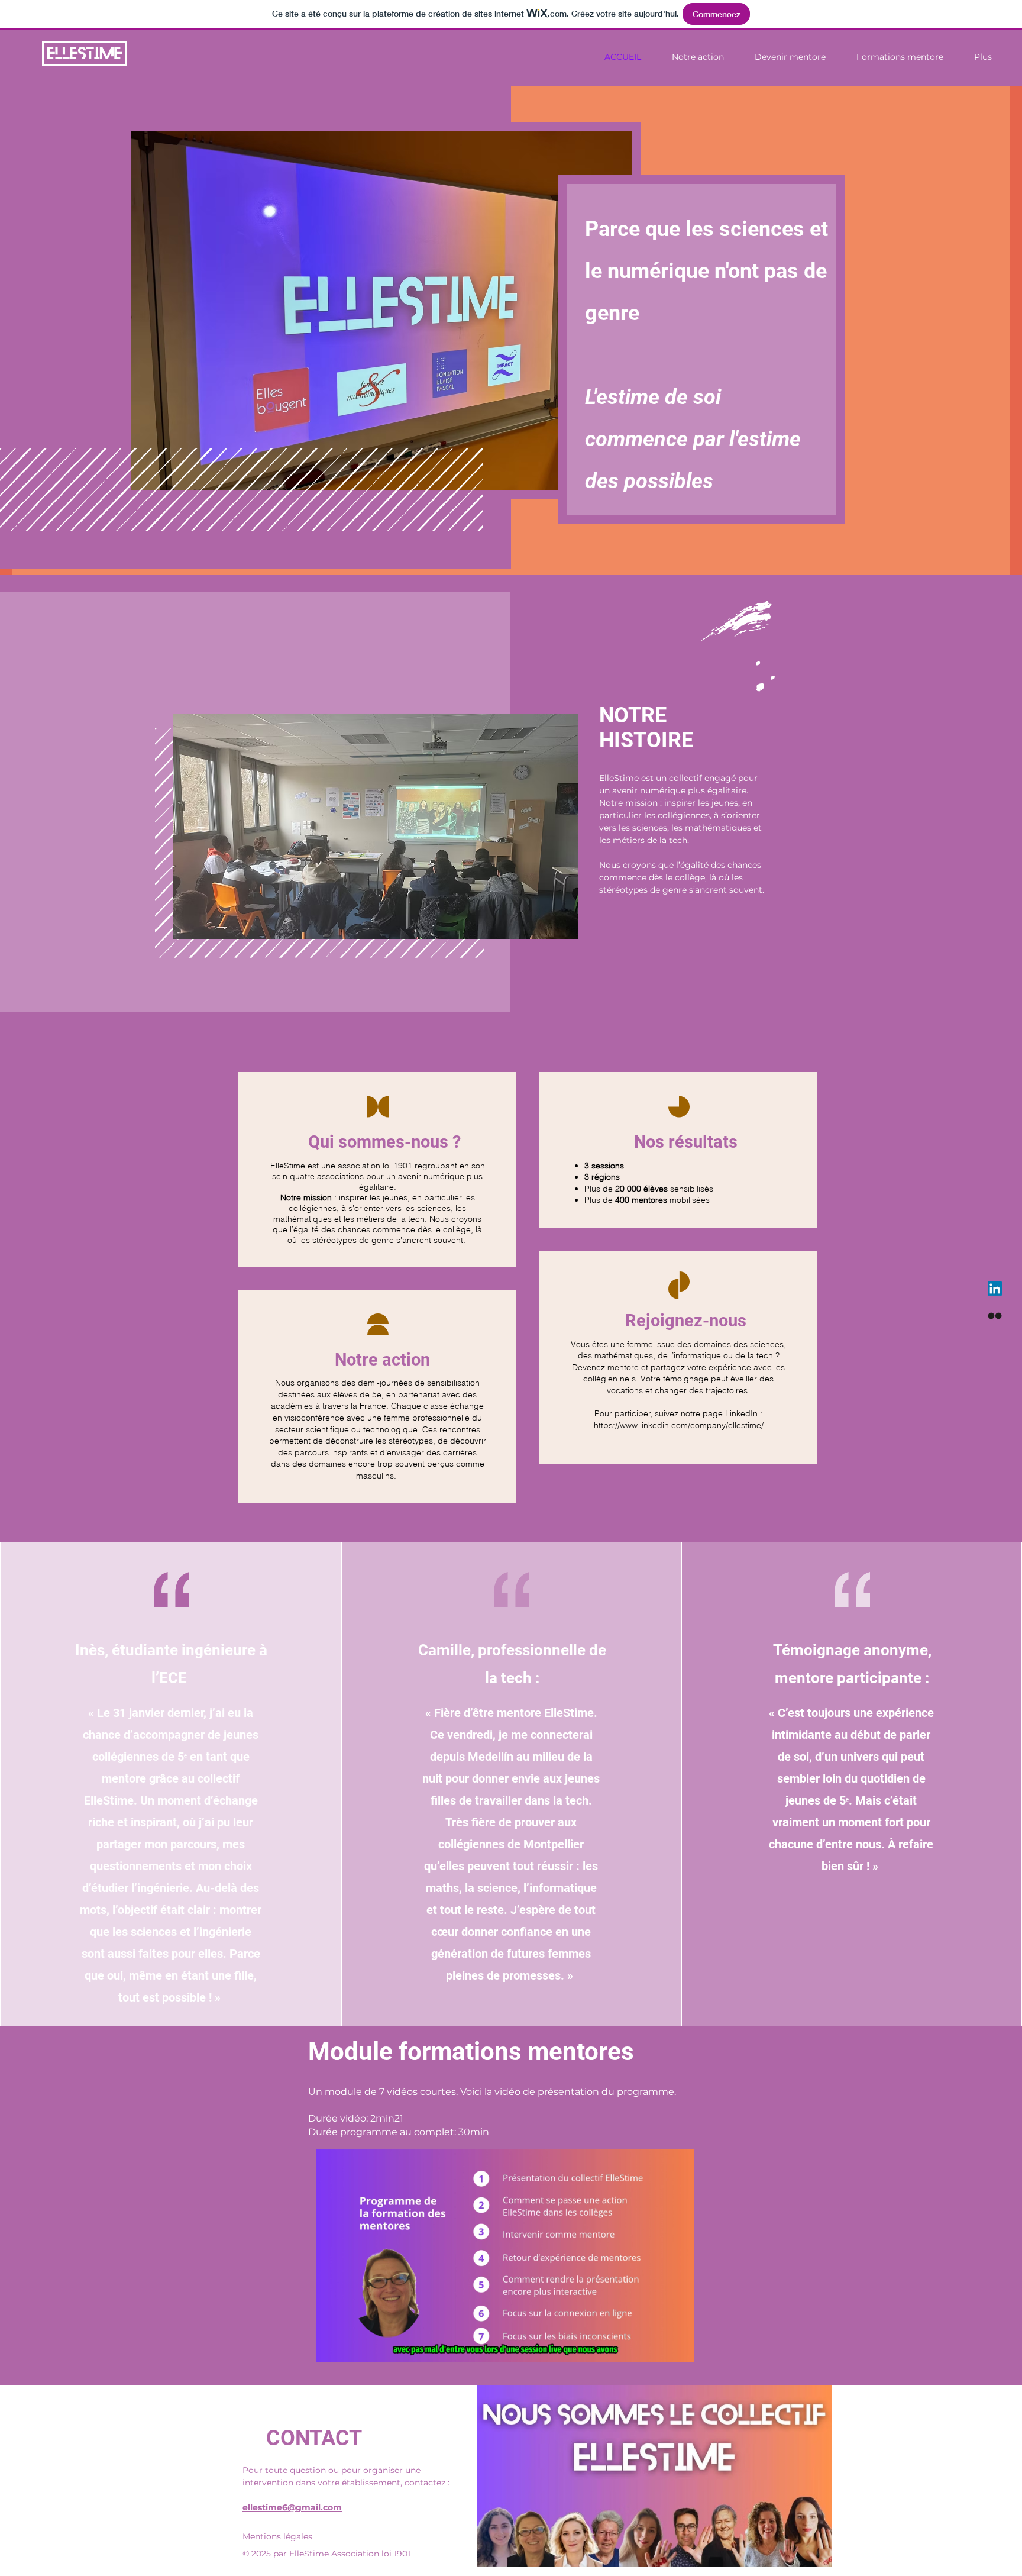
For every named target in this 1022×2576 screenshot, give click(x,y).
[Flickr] (995, 1316)
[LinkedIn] (995, 1289)
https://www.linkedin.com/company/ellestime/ (679, 1425)
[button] (679, 2349)
